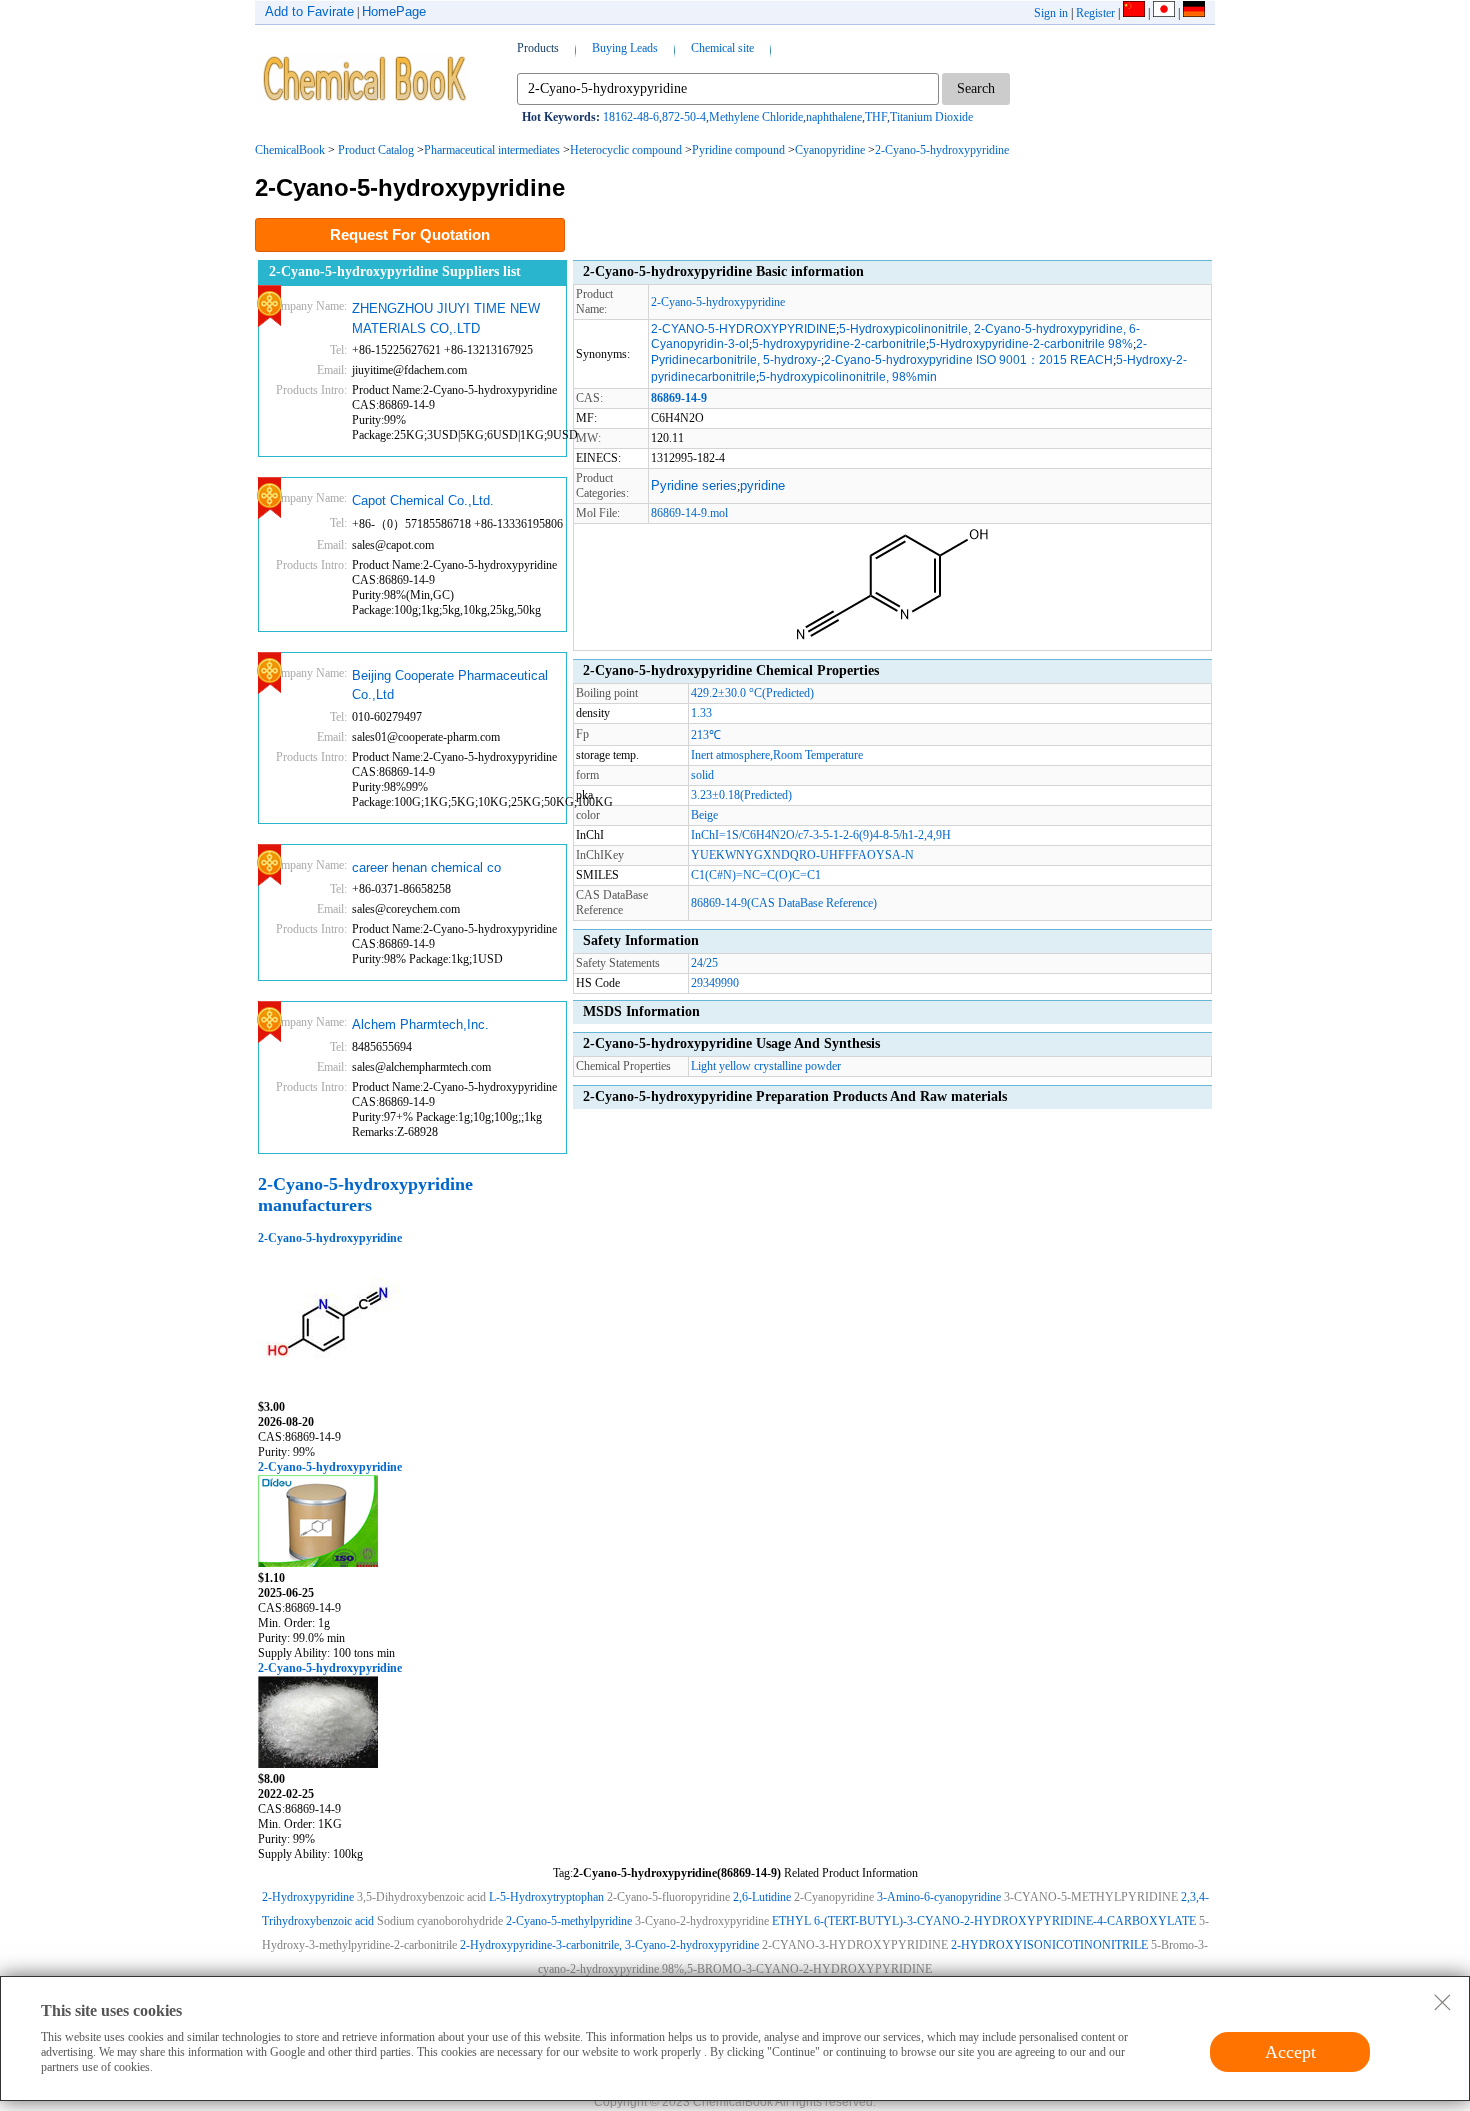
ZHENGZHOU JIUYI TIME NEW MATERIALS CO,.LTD (446, 318)
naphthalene (834, 117)
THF (876, 117)
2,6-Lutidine (762, 1897)
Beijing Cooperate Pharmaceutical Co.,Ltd (450, 685)
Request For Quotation (410, 234)
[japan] (1164, 13)
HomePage (394, 11)
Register (1095, 13)
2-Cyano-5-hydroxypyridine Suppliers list (395, 271)
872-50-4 (684, 117)
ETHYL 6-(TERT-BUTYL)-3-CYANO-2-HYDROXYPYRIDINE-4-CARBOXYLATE (984, 1921)
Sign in (1051, 13)
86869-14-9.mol (689, 513)
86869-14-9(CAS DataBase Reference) (784, 903)
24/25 (704, 963)
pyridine (762, 485)
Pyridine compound (738, 150)
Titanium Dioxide (931, 117)
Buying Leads (625, 48)
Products (538, 48)
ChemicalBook (290, 150)
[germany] (1194, 13)
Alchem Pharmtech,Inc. (420, 1024)
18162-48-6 (631, 117)
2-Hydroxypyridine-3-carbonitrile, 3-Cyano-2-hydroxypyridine (609, 1945)
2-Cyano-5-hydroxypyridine (942, 150)
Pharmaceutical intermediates (492, 150)
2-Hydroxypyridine (308, 1897)
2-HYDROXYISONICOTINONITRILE (1049, 1945)
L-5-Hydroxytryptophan (546, 1897)
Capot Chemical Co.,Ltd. (423, 500)
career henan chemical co (426, 867)
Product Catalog (376, 150)
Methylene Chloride (756, 117)
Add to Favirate (309, 11)
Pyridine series (694, 485)
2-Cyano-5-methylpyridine (569, 1921)
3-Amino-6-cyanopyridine (939, 1897)
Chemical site (722, 48)
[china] (1134, 13)
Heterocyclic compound (626, 150)
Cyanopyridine (830, 150)
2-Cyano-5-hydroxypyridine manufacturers (365, 1194)
